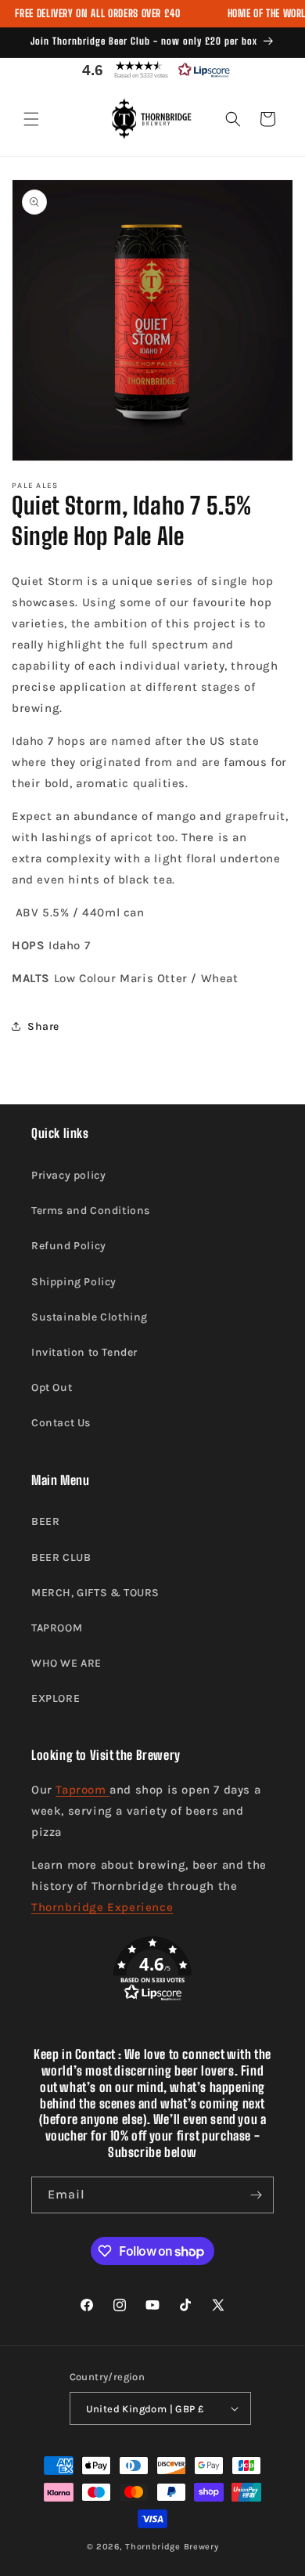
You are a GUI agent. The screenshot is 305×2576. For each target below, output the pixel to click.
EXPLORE (56, 1698)
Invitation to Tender (84, 1352)
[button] (152, 70)
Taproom (83, 1790)
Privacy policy (68, 1175)
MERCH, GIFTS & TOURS (95, 1593)
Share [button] (43, 1026)
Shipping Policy (74, 1282)
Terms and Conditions (91, 1210)
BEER (45, 1521)
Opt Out (52, 1387)
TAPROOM (57, 1628)
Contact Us (61, 1423)
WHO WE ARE (66, 1663)
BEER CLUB (61, 1557)
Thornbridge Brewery (172, 2547)
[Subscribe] (256, 2195)
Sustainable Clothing (90, 1317)
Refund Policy (69, 1246)
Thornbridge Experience (102, 1907)
